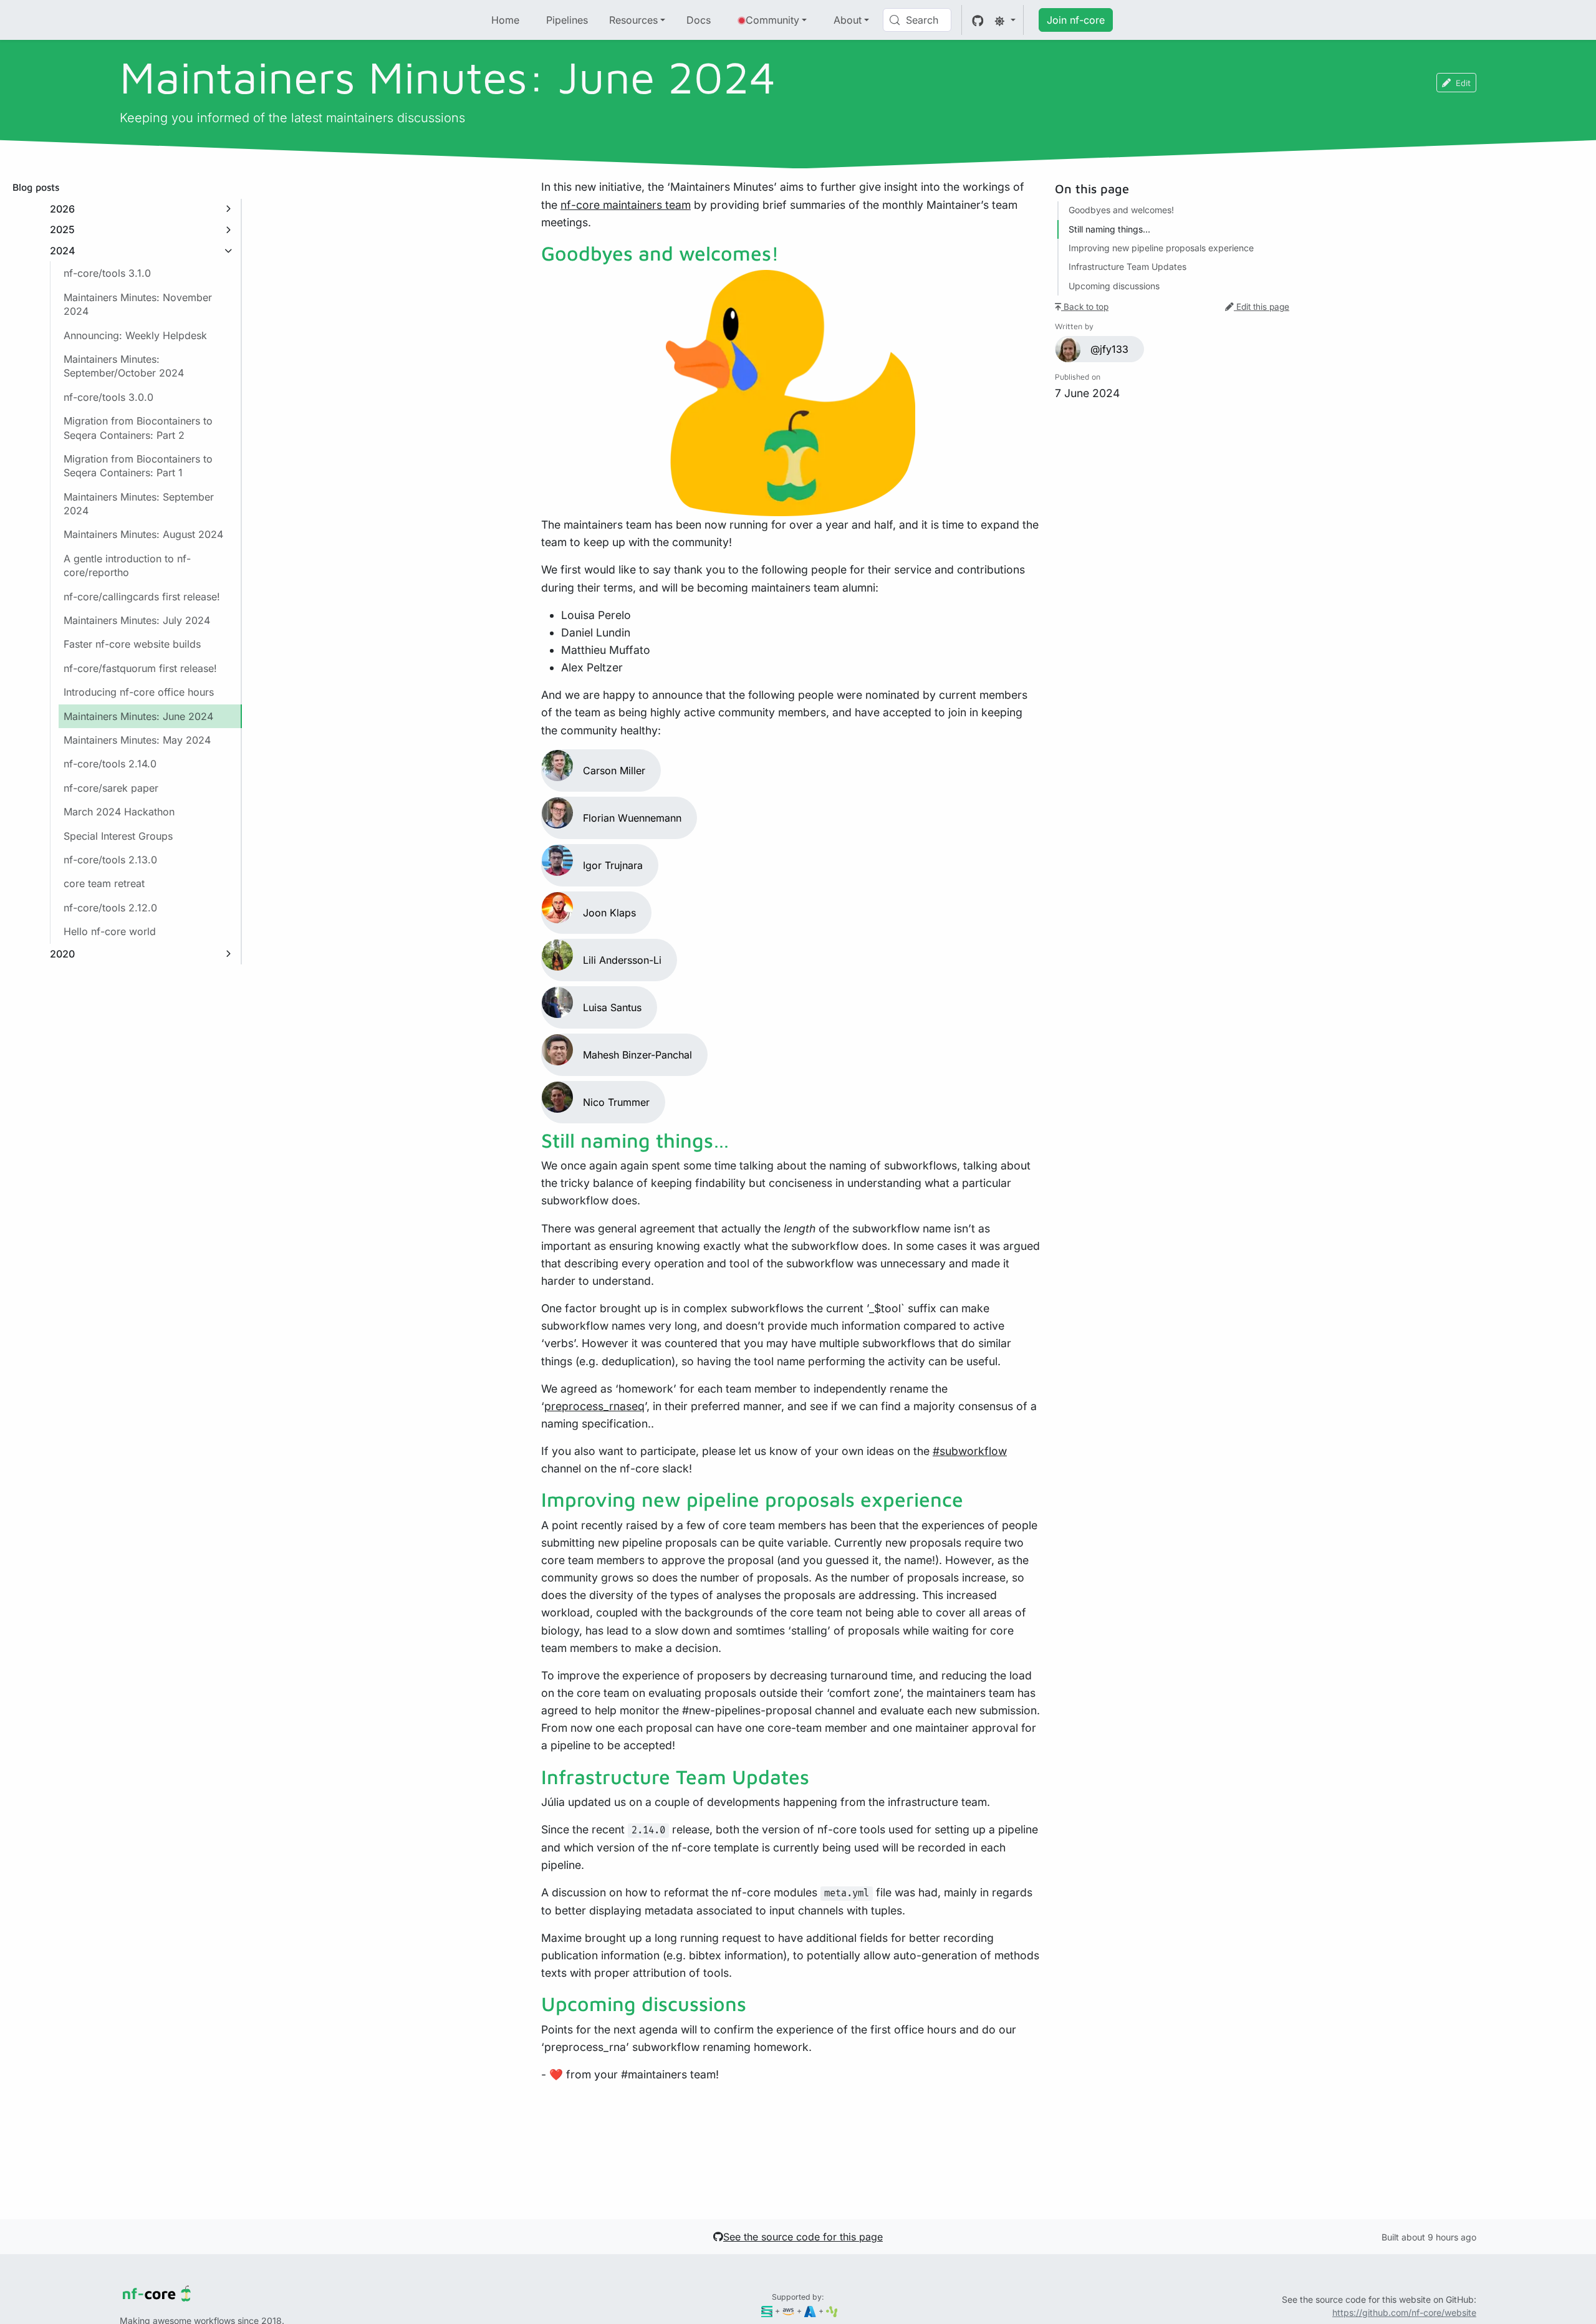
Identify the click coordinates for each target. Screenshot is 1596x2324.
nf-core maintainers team (626, 205)
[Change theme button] (1005, 20)
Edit (1463, 83)
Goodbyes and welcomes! (1121, 210)
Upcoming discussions (1114, 286)
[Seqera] (767, 2311)
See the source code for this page (803, 2237)
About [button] (848, 20)
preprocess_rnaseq (594, 1406)
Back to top (1085, 307)
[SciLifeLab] (832, 2311)
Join (1076, 20)
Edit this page (1262, 307)
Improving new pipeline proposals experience (1161, 248)
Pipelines (567, 20)
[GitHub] (978, 20)
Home (505, 20)
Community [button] (772, 20)
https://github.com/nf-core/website (1404, 2312)
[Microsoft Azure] (810, 2311)
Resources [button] (633, 20)
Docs (699, 20)
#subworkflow (970, 1451)
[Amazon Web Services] (788, 2311)
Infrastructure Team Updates (1127, 267)
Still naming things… (1109, 229)
